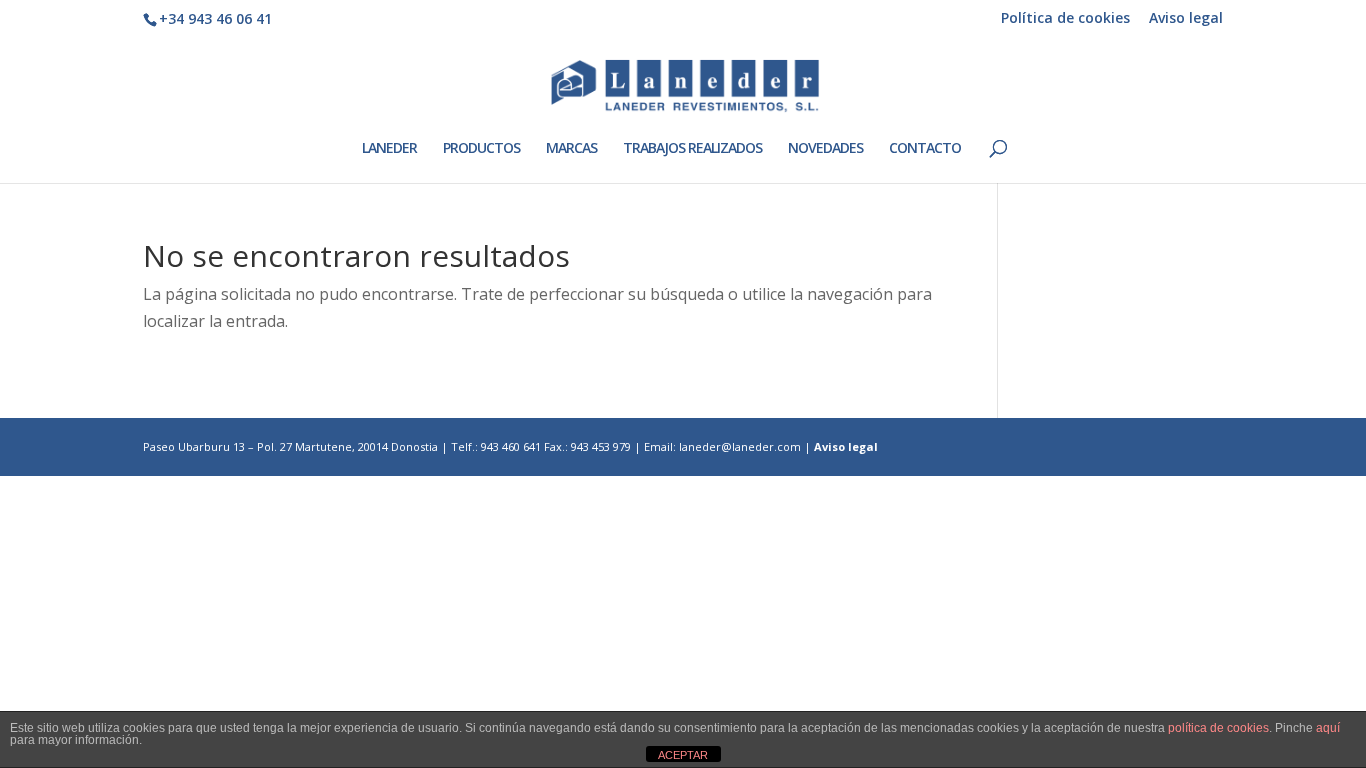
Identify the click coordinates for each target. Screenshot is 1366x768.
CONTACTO (925, 149)
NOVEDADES (825, 149)
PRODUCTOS (481, 149)
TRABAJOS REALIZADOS (692, 149)
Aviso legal (1186, 19)
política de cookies (1218, 728)
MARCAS (571, 149)
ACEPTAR (683, 755)
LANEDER (389, 149)
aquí (1328, 728)
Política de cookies (1065, 19)
